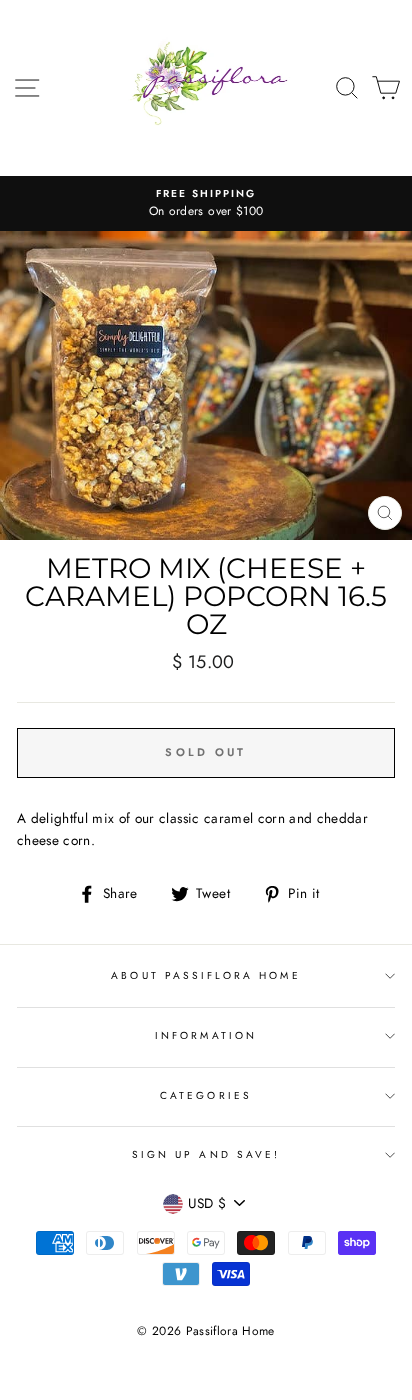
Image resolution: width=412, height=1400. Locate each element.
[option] (206, 204)
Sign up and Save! (206, 1154)
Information (206, 1035)
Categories (206, 1095)
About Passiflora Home (205, 975)
